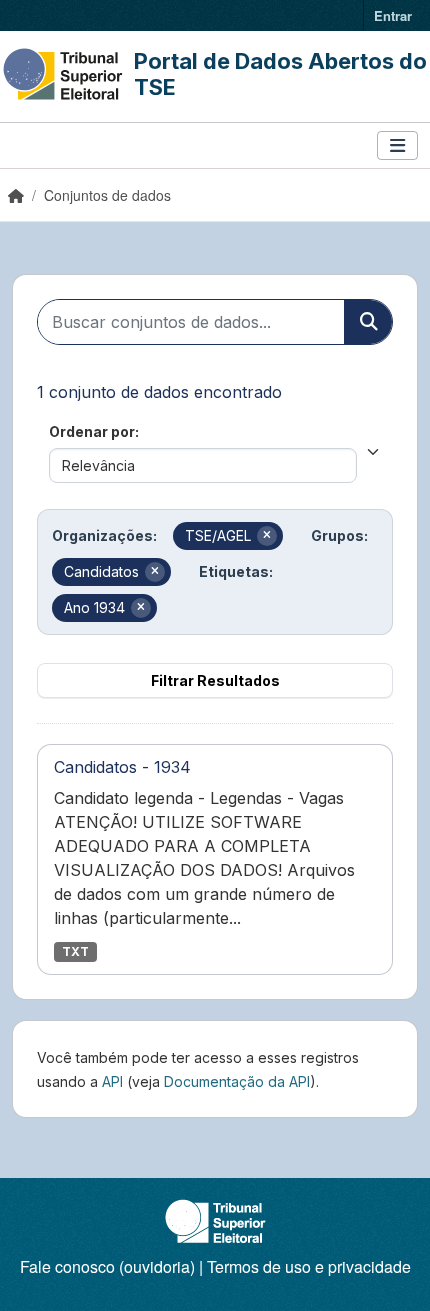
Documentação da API (237, 1081)
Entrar (393, 15)
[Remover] (267, 536)
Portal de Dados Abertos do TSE (280, 74)
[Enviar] (368, 322)
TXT (75, 951)
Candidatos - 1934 (122, 767)
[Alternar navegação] (397, 145)
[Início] (16, 195)
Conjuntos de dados (107, 195)
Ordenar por (92, 431)
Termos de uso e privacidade (309, 1266)
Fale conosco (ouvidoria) (107, 1266)
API (112, 1081)
